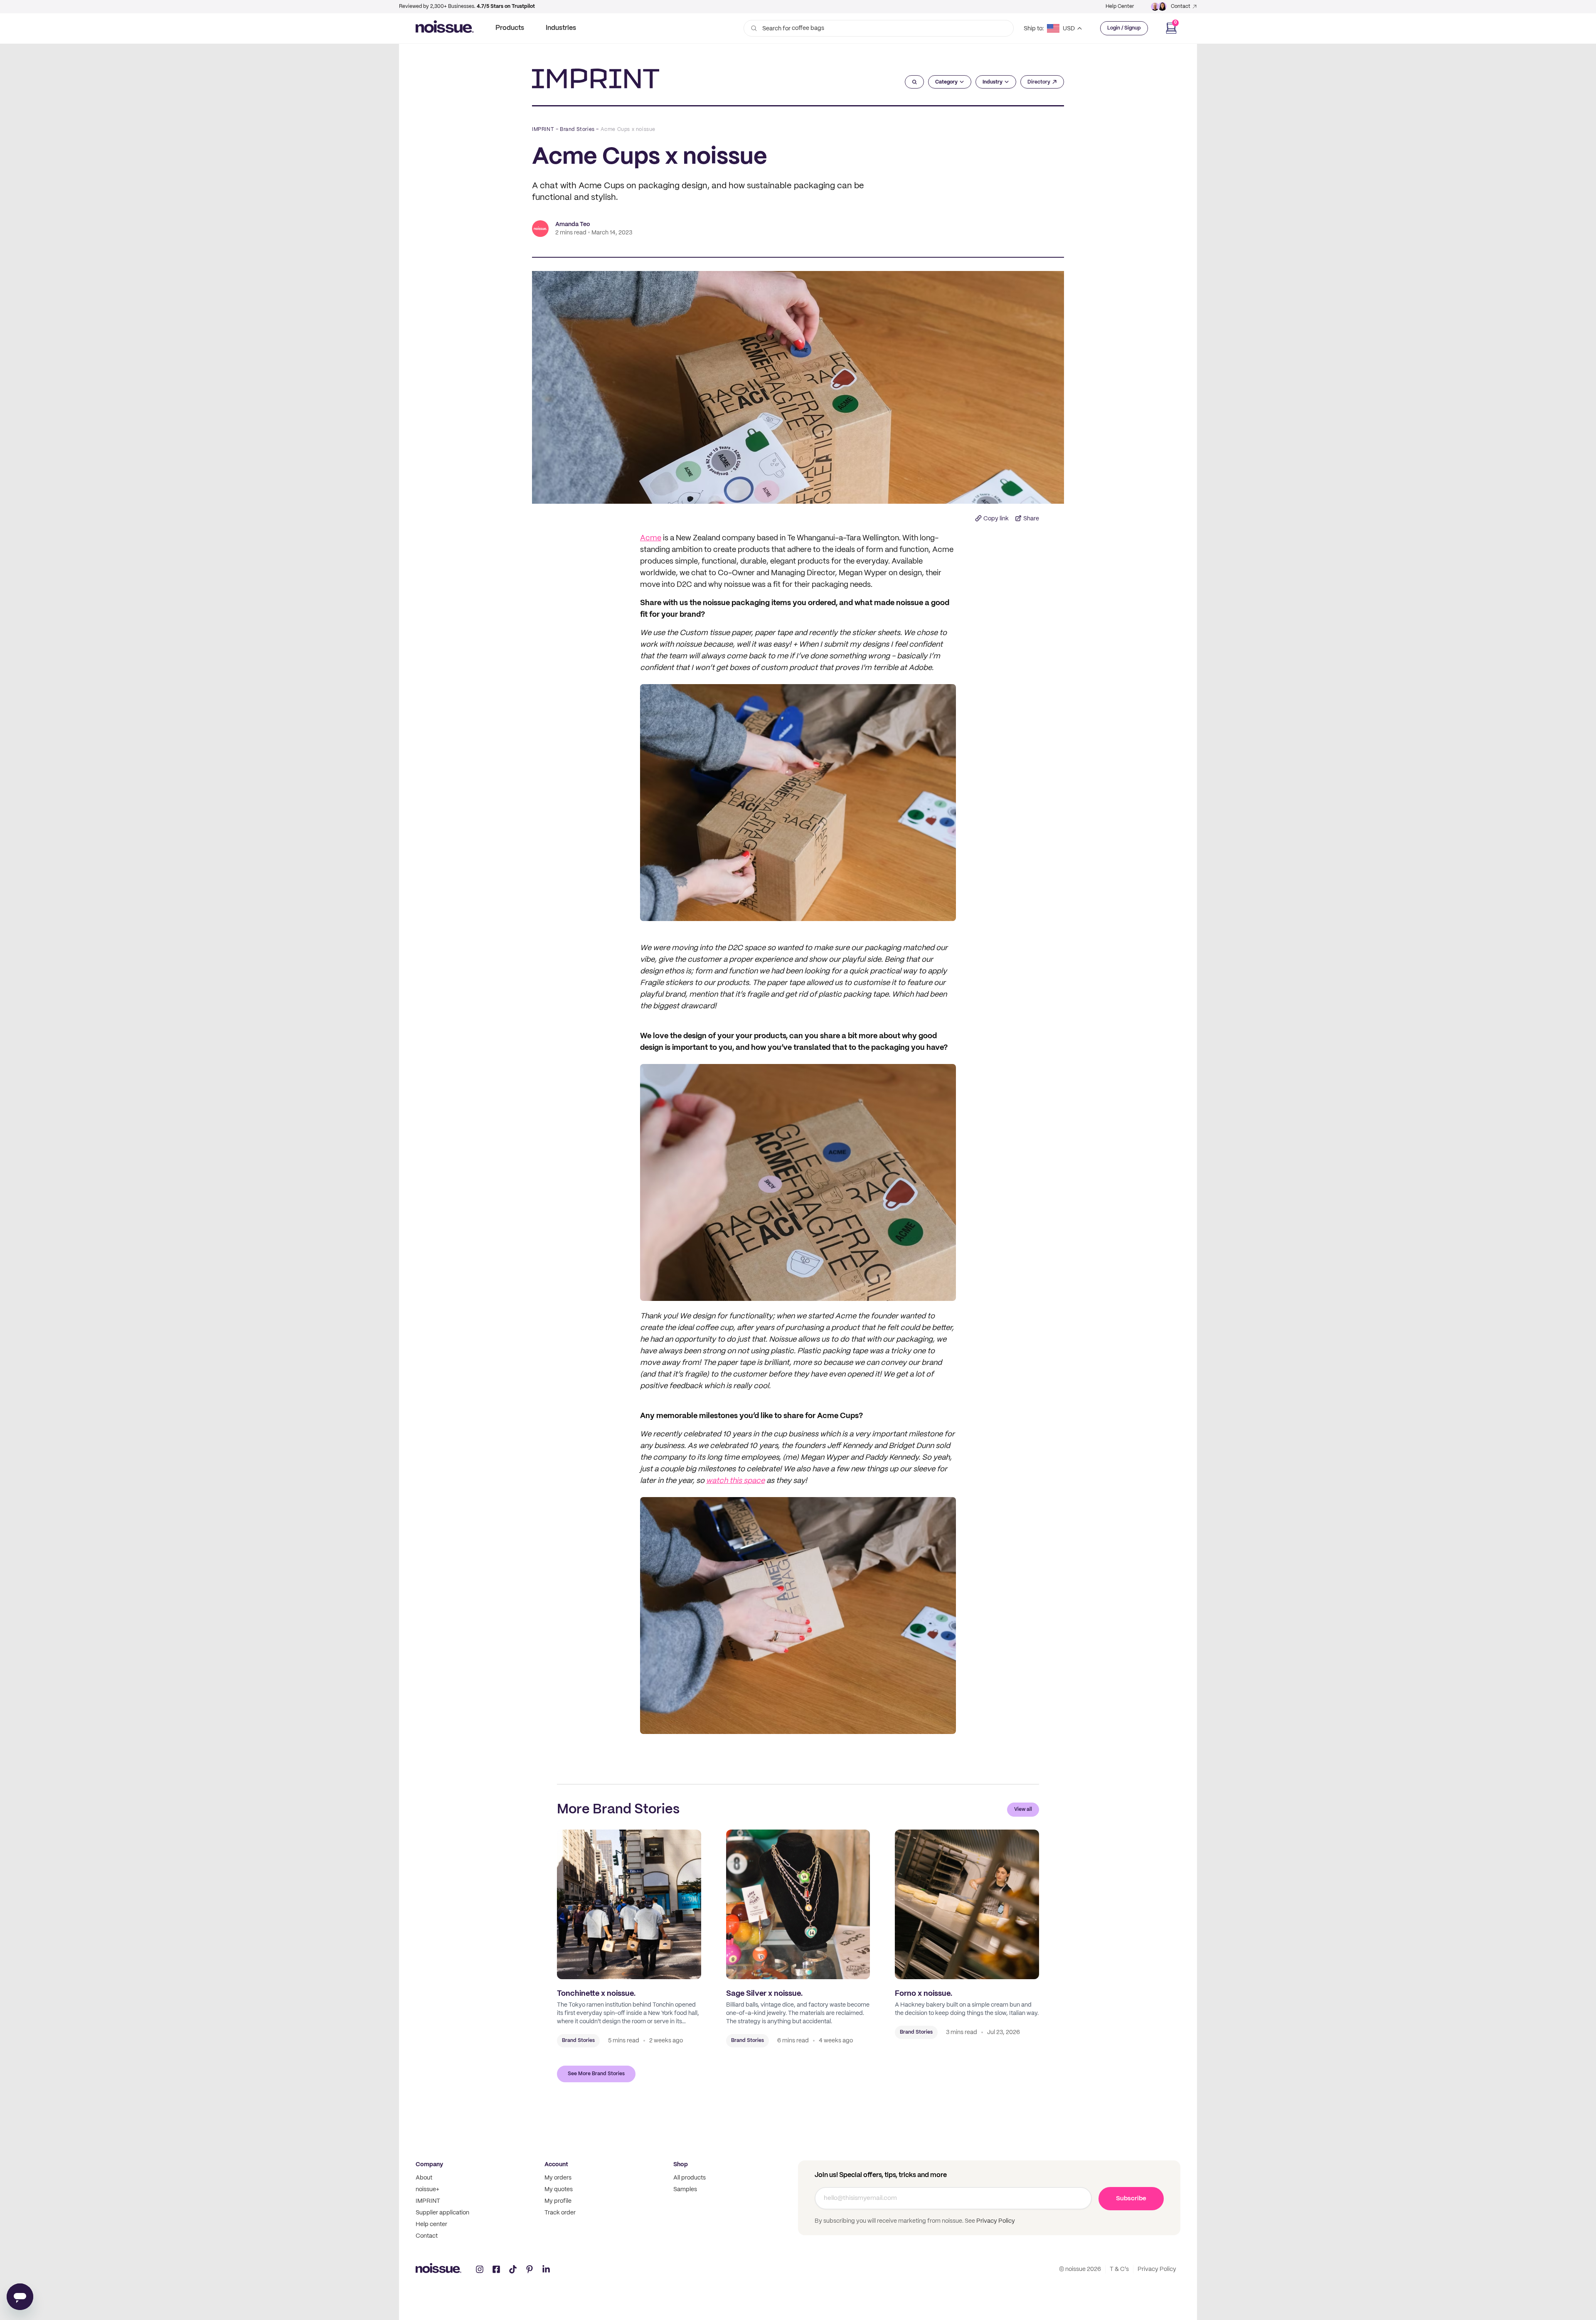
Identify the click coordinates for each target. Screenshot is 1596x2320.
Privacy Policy (995, 2221)
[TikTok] (513, 2269)
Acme (651, 538)
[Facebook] (496, 2269)
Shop (681, 2165)
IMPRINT (543, 129)
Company (429, 2165)
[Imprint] (596, 79)
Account (556, 2165)
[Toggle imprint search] (915, 82)
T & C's (1119, 2269)
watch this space (735, 1481)
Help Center (1120, 6)
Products (510, 28)
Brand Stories (577, 129)
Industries (561, 28)
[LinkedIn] (546, 2269)
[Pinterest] (530, 2269)
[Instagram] (480, 2269)
